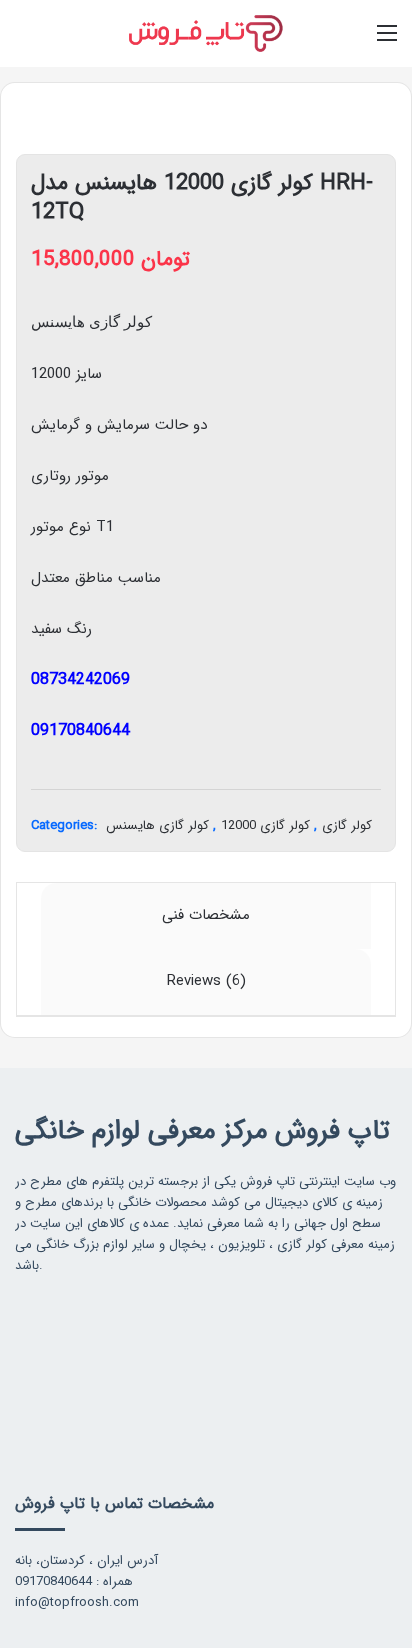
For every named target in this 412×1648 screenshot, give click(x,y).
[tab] (206, 916)
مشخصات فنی (206, 915)
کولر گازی (347, 825)
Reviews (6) (206, 981)
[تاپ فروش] (206, 33)
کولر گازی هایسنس (157, 825)
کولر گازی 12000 (265, 825)
